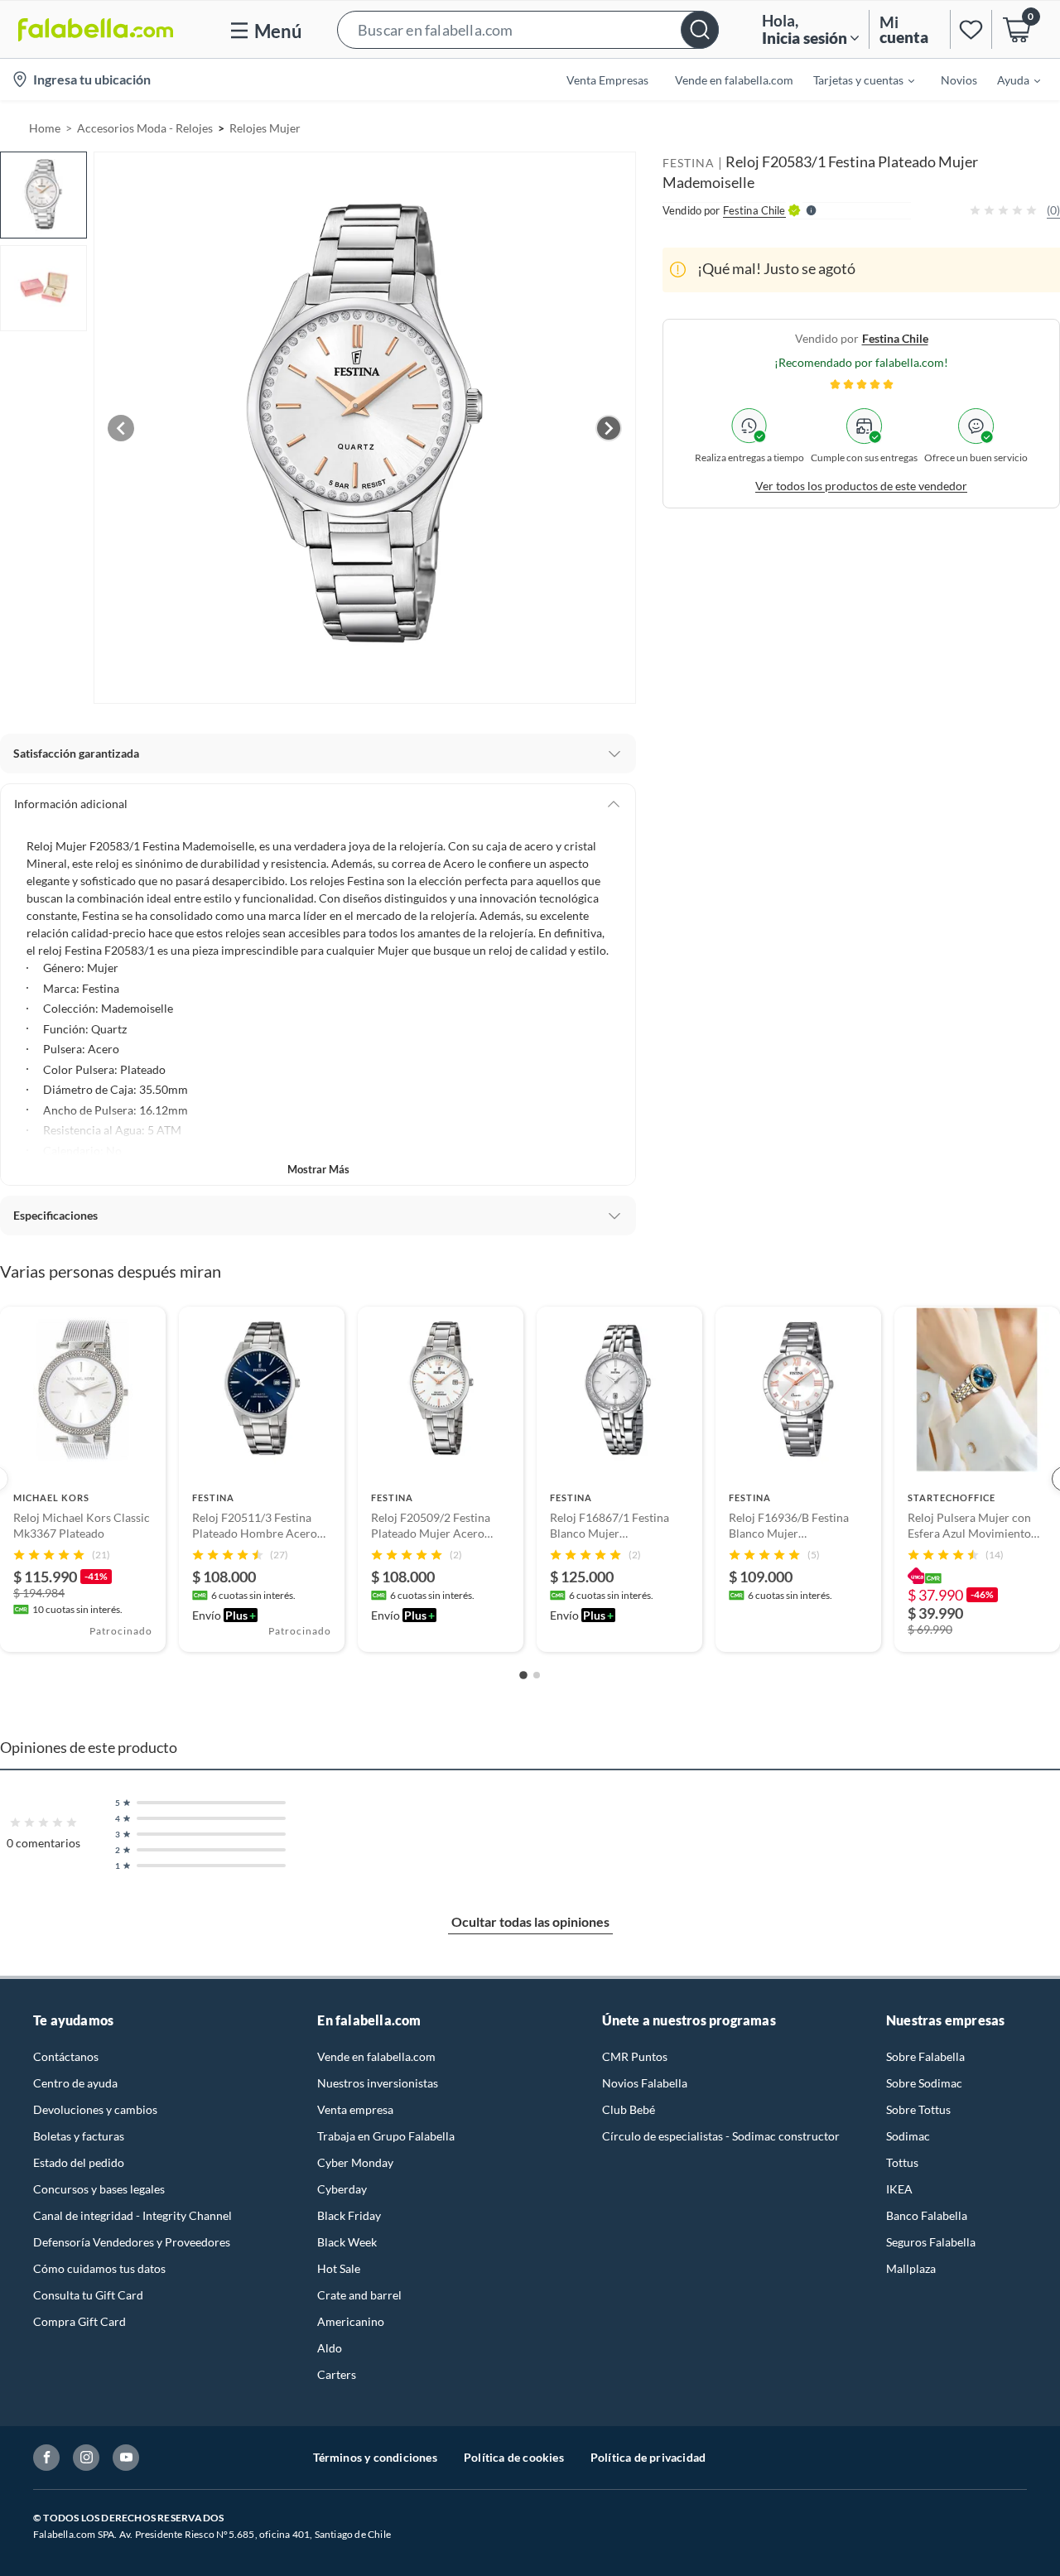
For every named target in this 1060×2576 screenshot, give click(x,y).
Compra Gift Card (79, 2321)
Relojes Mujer (265, 128)
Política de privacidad (648, 2457)
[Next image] (609, 428)
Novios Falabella (645, 2083)
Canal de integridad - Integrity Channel (132, 2215)
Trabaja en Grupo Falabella (386, 2136)
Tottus (902, 2162)
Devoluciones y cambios (95, 2109)
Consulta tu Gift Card (88, 2295)
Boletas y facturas (79, 2136)
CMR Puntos (635, 2056)
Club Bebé (629, 2109)
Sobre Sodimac (924, 2083)
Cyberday (342, 2189)
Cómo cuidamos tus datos (99, 2268)
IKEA (899, 2189)
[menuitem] (854, 79)
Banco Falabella (927, 2215)
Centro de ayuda (75, 2083)
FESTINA (689, 163)
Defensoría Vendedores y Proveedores (132, 2242)
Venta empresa (355, 2109)
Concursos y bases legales (99, 2189)
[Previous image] (121, 428)
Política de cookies (514, 2457)
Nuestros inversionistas (378, 2083)
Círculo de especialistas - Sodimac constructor (721, 2136)
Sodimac (908, 2136)
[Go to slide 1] (523, 1675)
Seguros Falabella (931, 2242)
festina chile (895, 337)
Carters (337, 2374)
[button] (528, 29)
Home (45, 128)
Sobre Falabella (925, 2056)
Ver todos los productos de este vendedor (861, 485)
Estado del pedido (79, 2162)
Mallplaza (911, 2268)
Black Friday (349, 2215)
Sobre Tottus (918, 2109)
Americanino (351, 2321)
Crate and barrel (359, 2295)
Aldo (330, 2348)
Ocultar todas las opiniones (530, 1921)
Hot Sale (339, 2268)
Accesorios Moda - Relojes (145, 128)
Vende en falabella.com (376, 2056)
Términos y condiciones (375, 2457)
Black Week (347, 2242)
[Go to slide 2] (537, 1675)
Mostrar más (318, 1169)
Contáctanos (66, 2056)
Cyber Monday (355, 2162)
